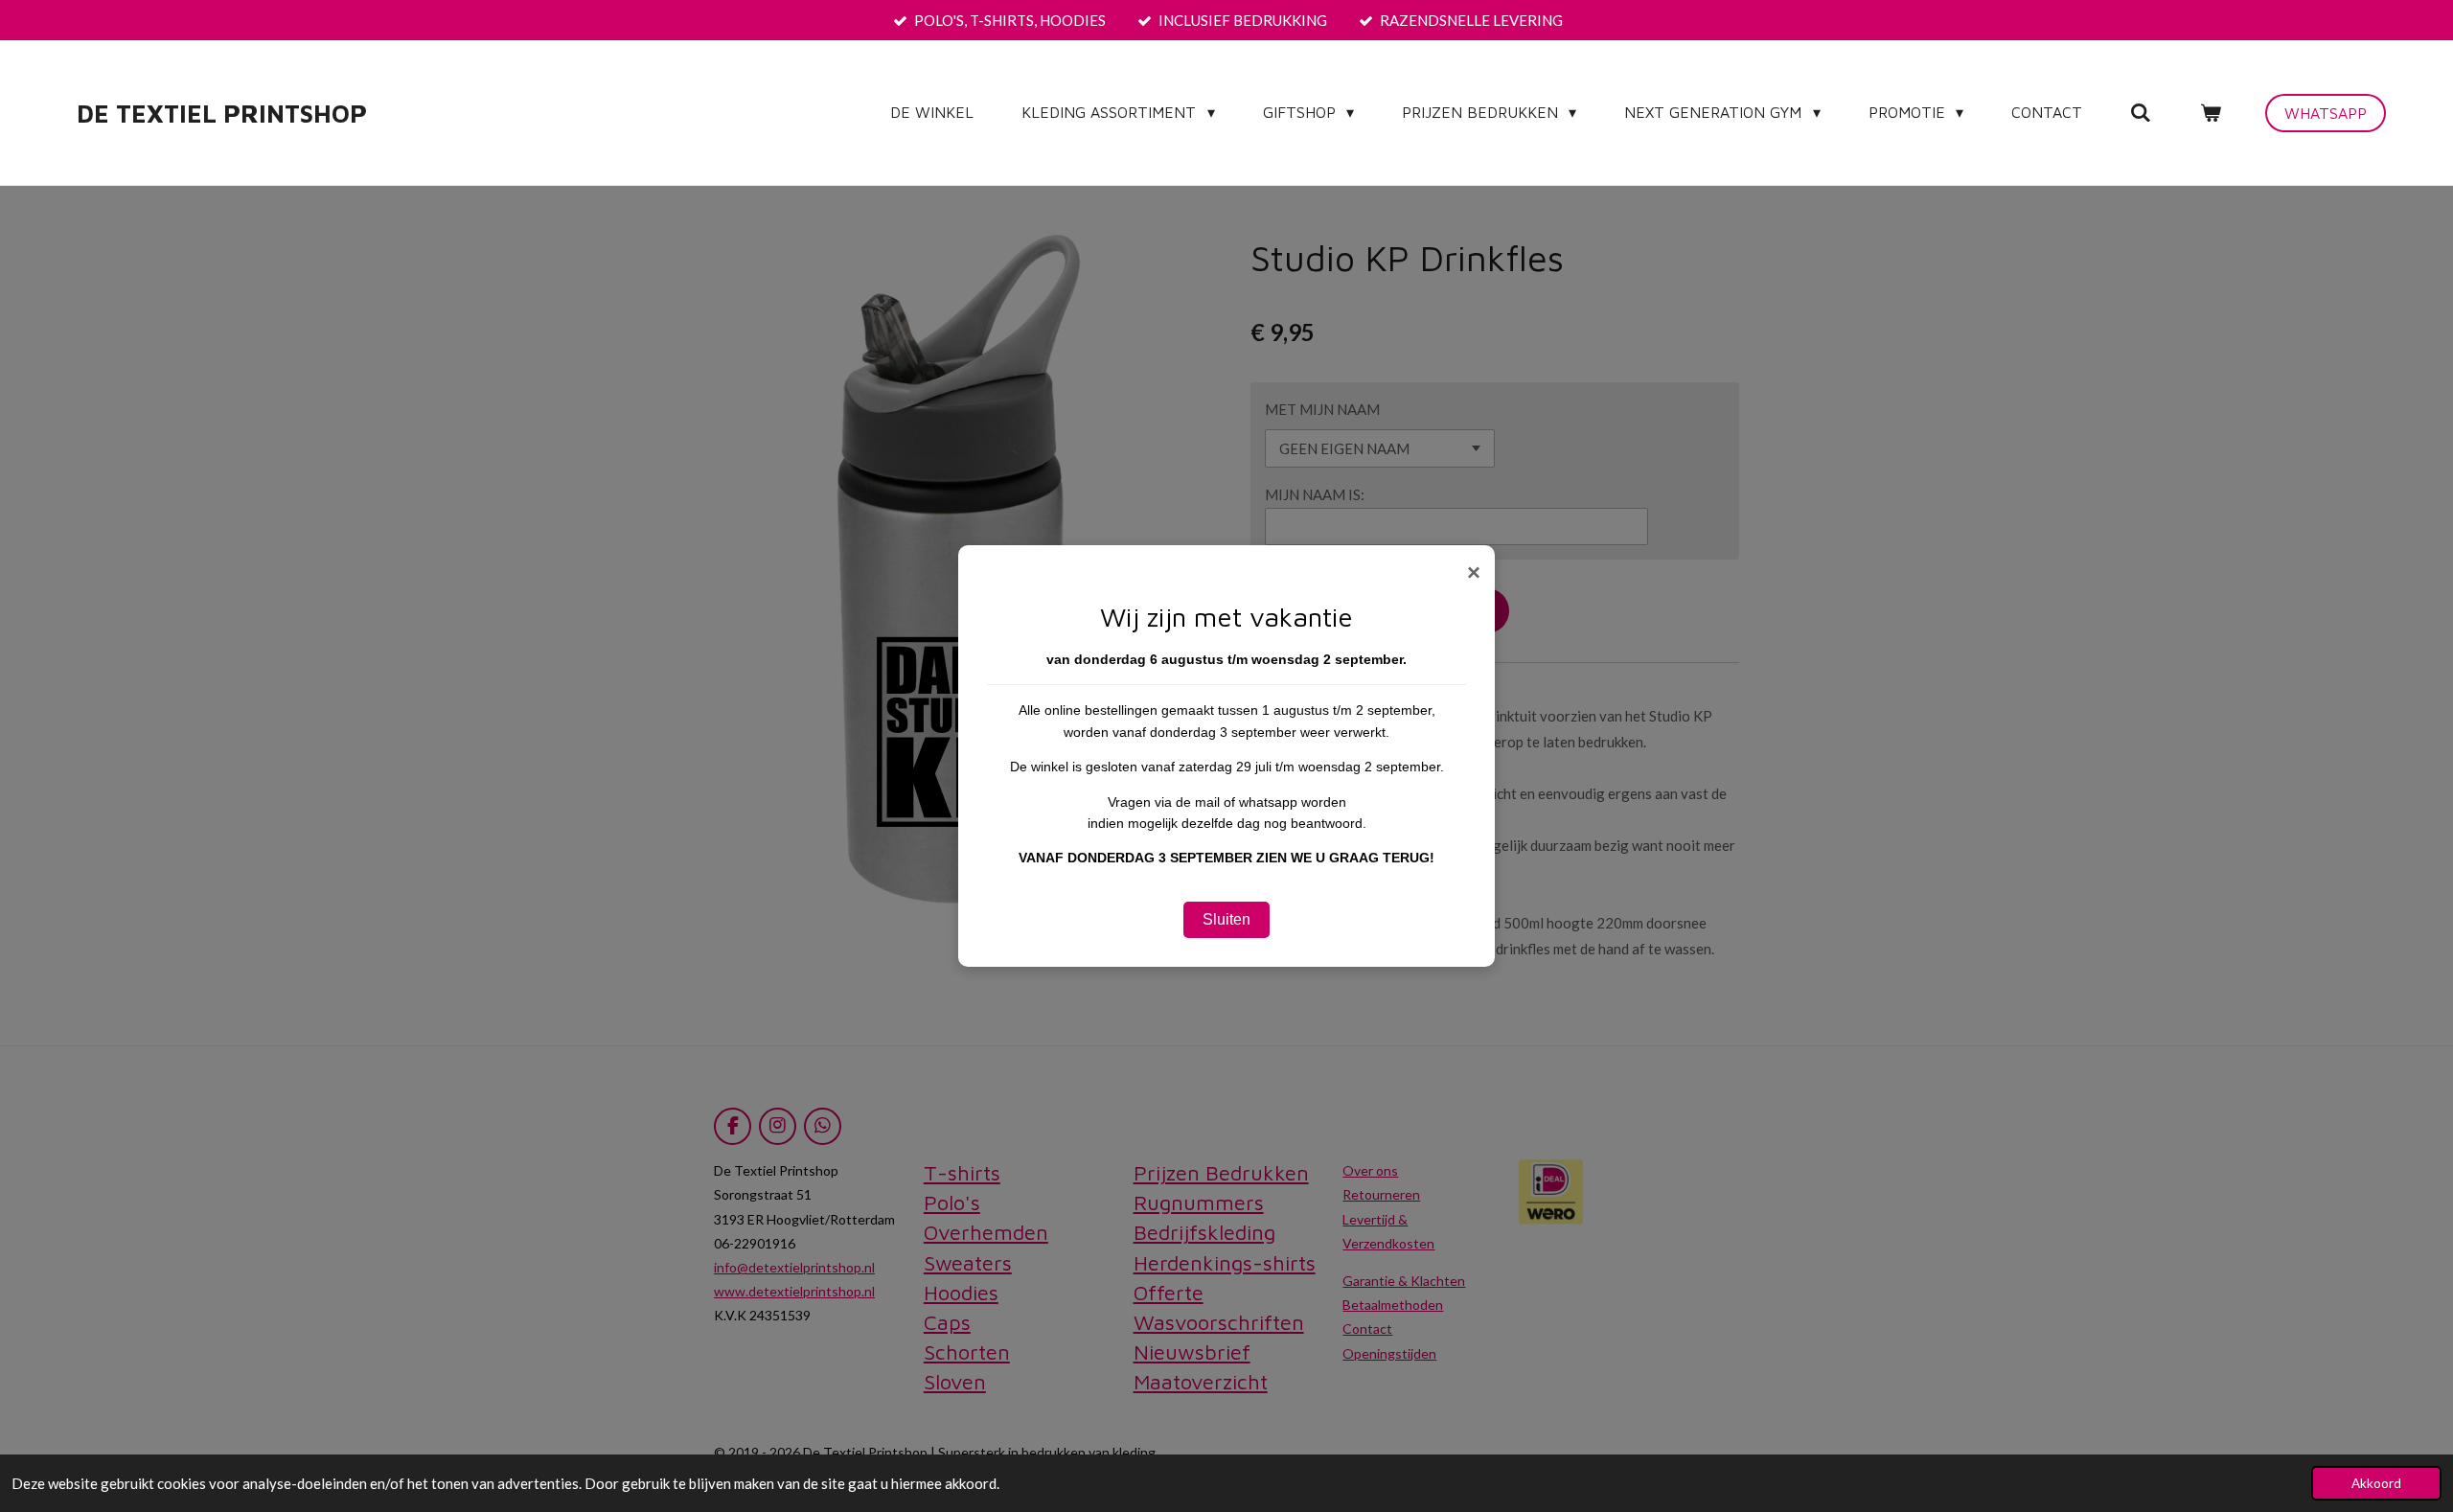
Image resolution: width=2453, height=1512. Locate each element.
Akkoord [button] (2376, 1483)
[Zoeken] (2141, 112)
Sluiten (1226, 919)
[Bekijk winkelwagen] (2211, 112)
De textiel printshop (222, 113)
